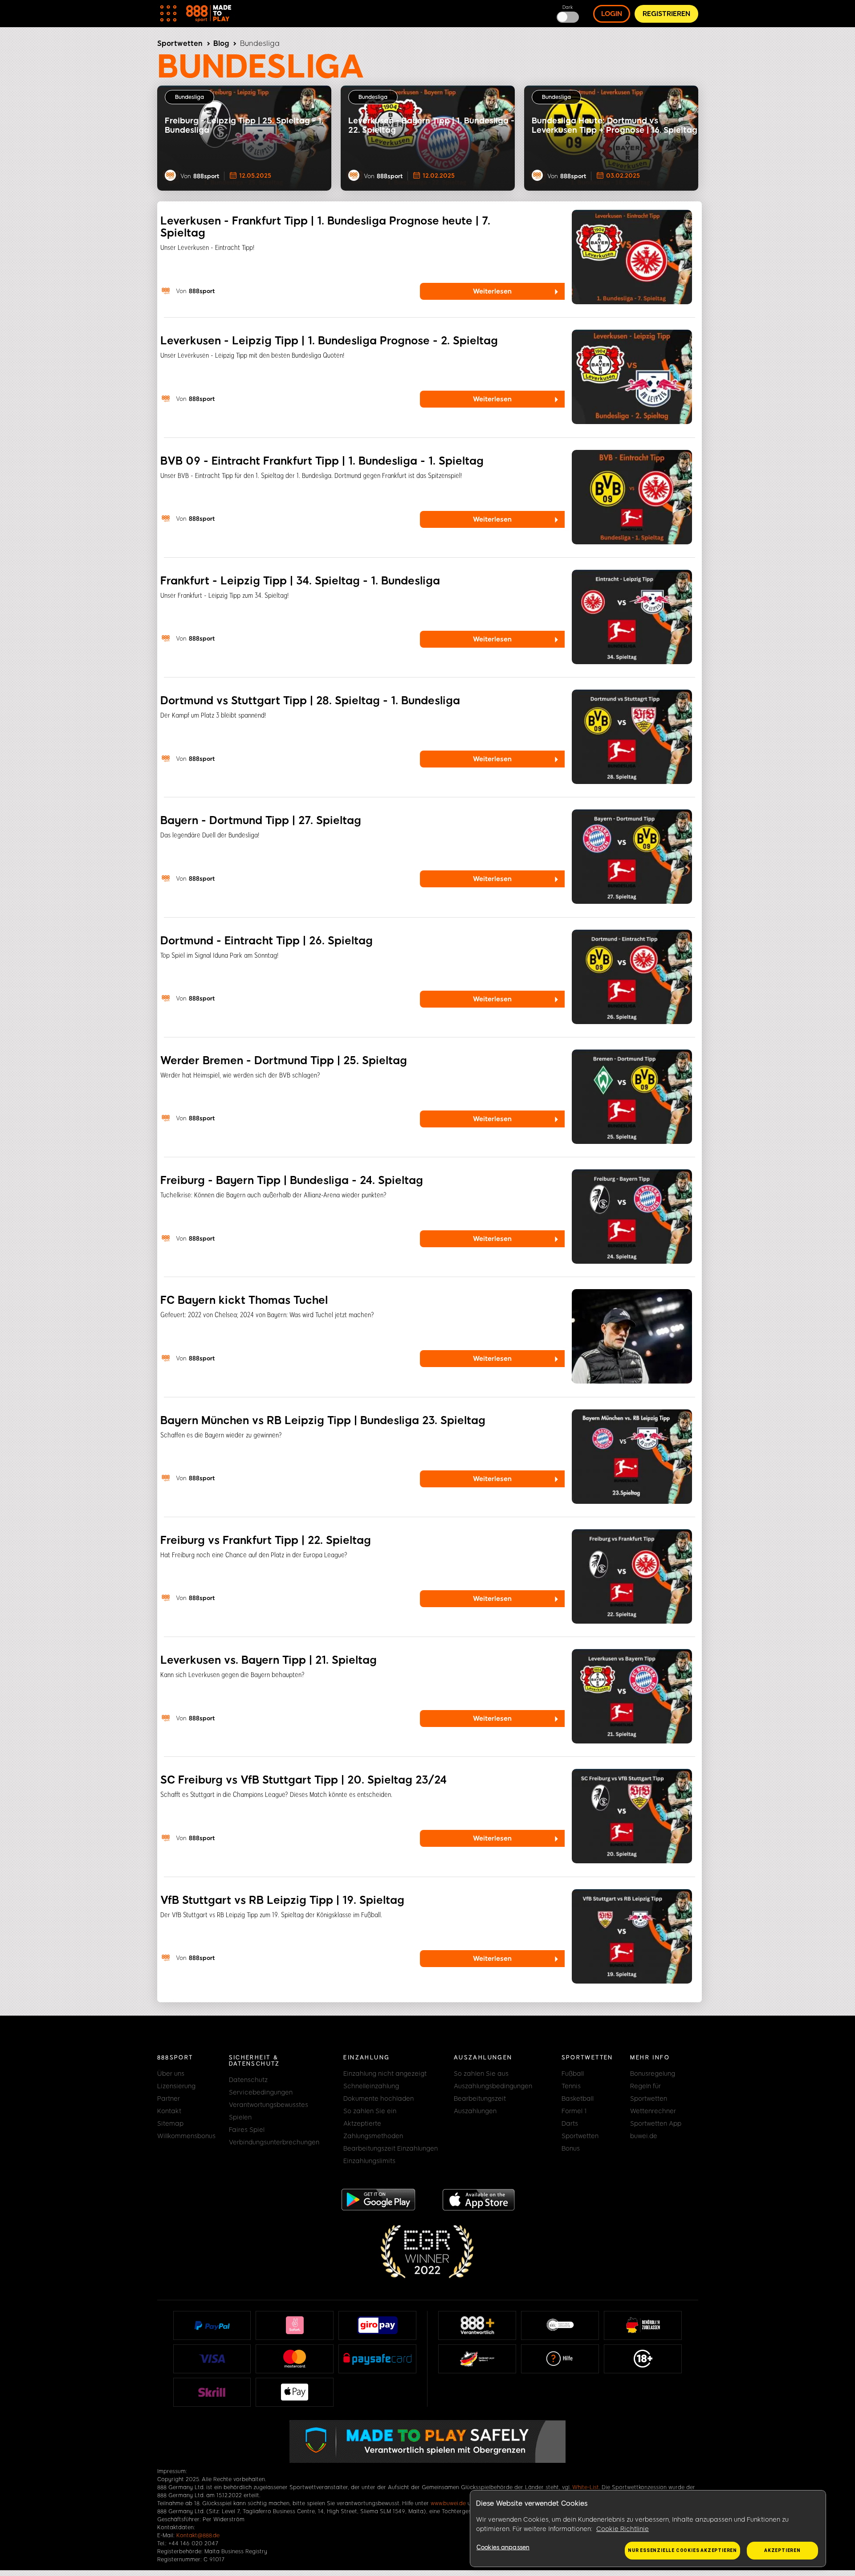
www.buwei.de (448, 2503)
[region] (648, 2529)
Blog (221, 43)
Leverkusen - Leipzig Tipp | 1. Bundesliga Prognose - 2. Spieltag (329, 341)
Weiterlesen (492, 291)
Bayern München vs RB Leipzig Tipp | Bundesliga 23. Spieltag (323, 1420)
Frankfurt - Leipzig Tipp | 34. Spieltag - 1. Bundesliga (300, 581)
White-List (586, 2487)
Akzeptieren (782, 2550)
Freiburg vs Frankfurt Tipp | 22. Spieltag (266, 1540)
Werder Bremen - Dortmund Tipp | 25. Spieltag (284, 1060)
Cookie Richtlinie (623, 2529)
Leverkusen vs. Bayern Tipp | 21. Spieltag (269, 1660)
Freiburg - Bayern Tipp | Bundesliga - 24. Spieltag (292, 1180)
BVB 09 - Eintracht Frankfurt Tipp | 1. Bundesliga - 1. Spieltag (322, 461)
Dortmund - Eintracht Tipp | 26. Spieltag (267, 941)
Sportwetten (180, 43)
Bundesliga (189, 97)
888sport (206, 176)
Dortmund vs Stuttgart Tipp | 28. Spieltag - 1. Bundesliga (310, 700)
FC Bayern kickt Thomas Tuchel (244, 1300)
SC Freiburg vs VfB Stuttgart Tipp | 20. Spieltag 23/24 (303, 1780)
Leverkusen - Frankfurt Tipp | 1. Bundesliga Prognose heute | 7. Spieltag (325, 227)
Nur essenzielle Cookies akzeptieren (682, 2550)
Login (612, 14)
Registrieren (666, 14)
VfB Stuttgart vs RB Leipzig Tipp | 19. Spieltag (282, 1900)
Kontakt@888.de (198, 2535)
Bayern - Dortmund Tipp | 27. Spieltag (261, 820)
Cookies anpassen (503, 2547)
